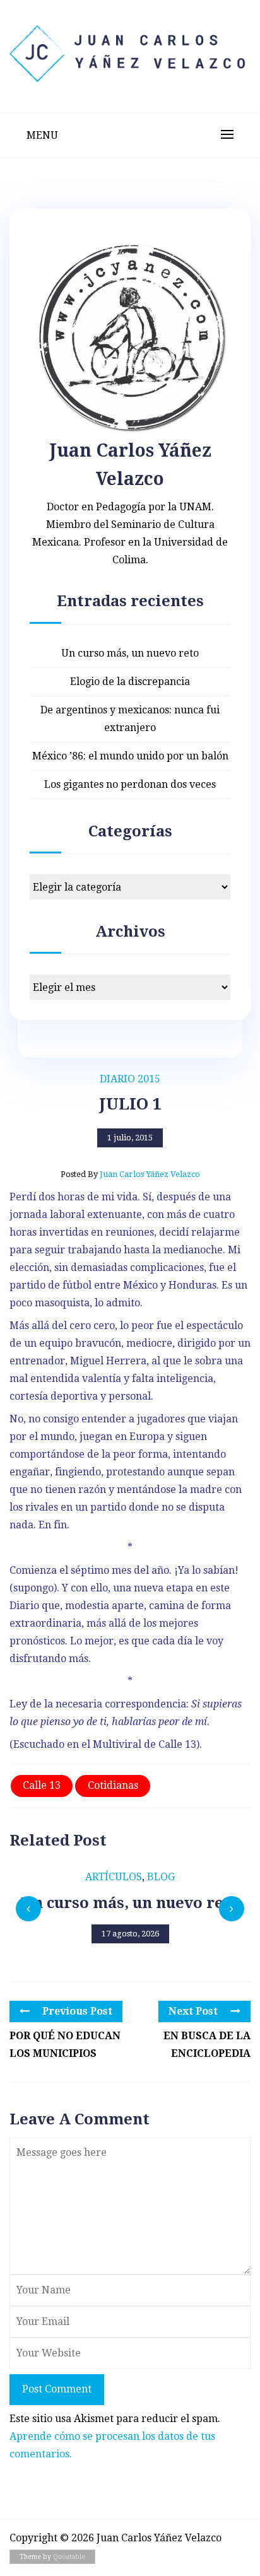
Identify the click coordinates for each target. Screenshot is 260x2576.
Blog (161, 1877)
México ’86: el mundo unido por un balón (130, 756)
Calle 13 (42, 1785)
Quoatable (69, 2557)
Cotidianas (113, 1785)
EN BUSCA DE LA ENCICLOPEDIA (207, 2045)
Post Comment (57, 2389)
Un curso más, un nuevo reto (130, 653)
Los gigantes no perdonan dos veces (130, 784)
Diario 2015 (130, 1079)
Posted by (130, 1174)
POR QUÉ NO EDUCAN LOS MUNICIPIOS (65, 2045)
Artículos (114, 1877)
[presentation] (28, 1909)
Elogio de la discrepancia (130, 682)
